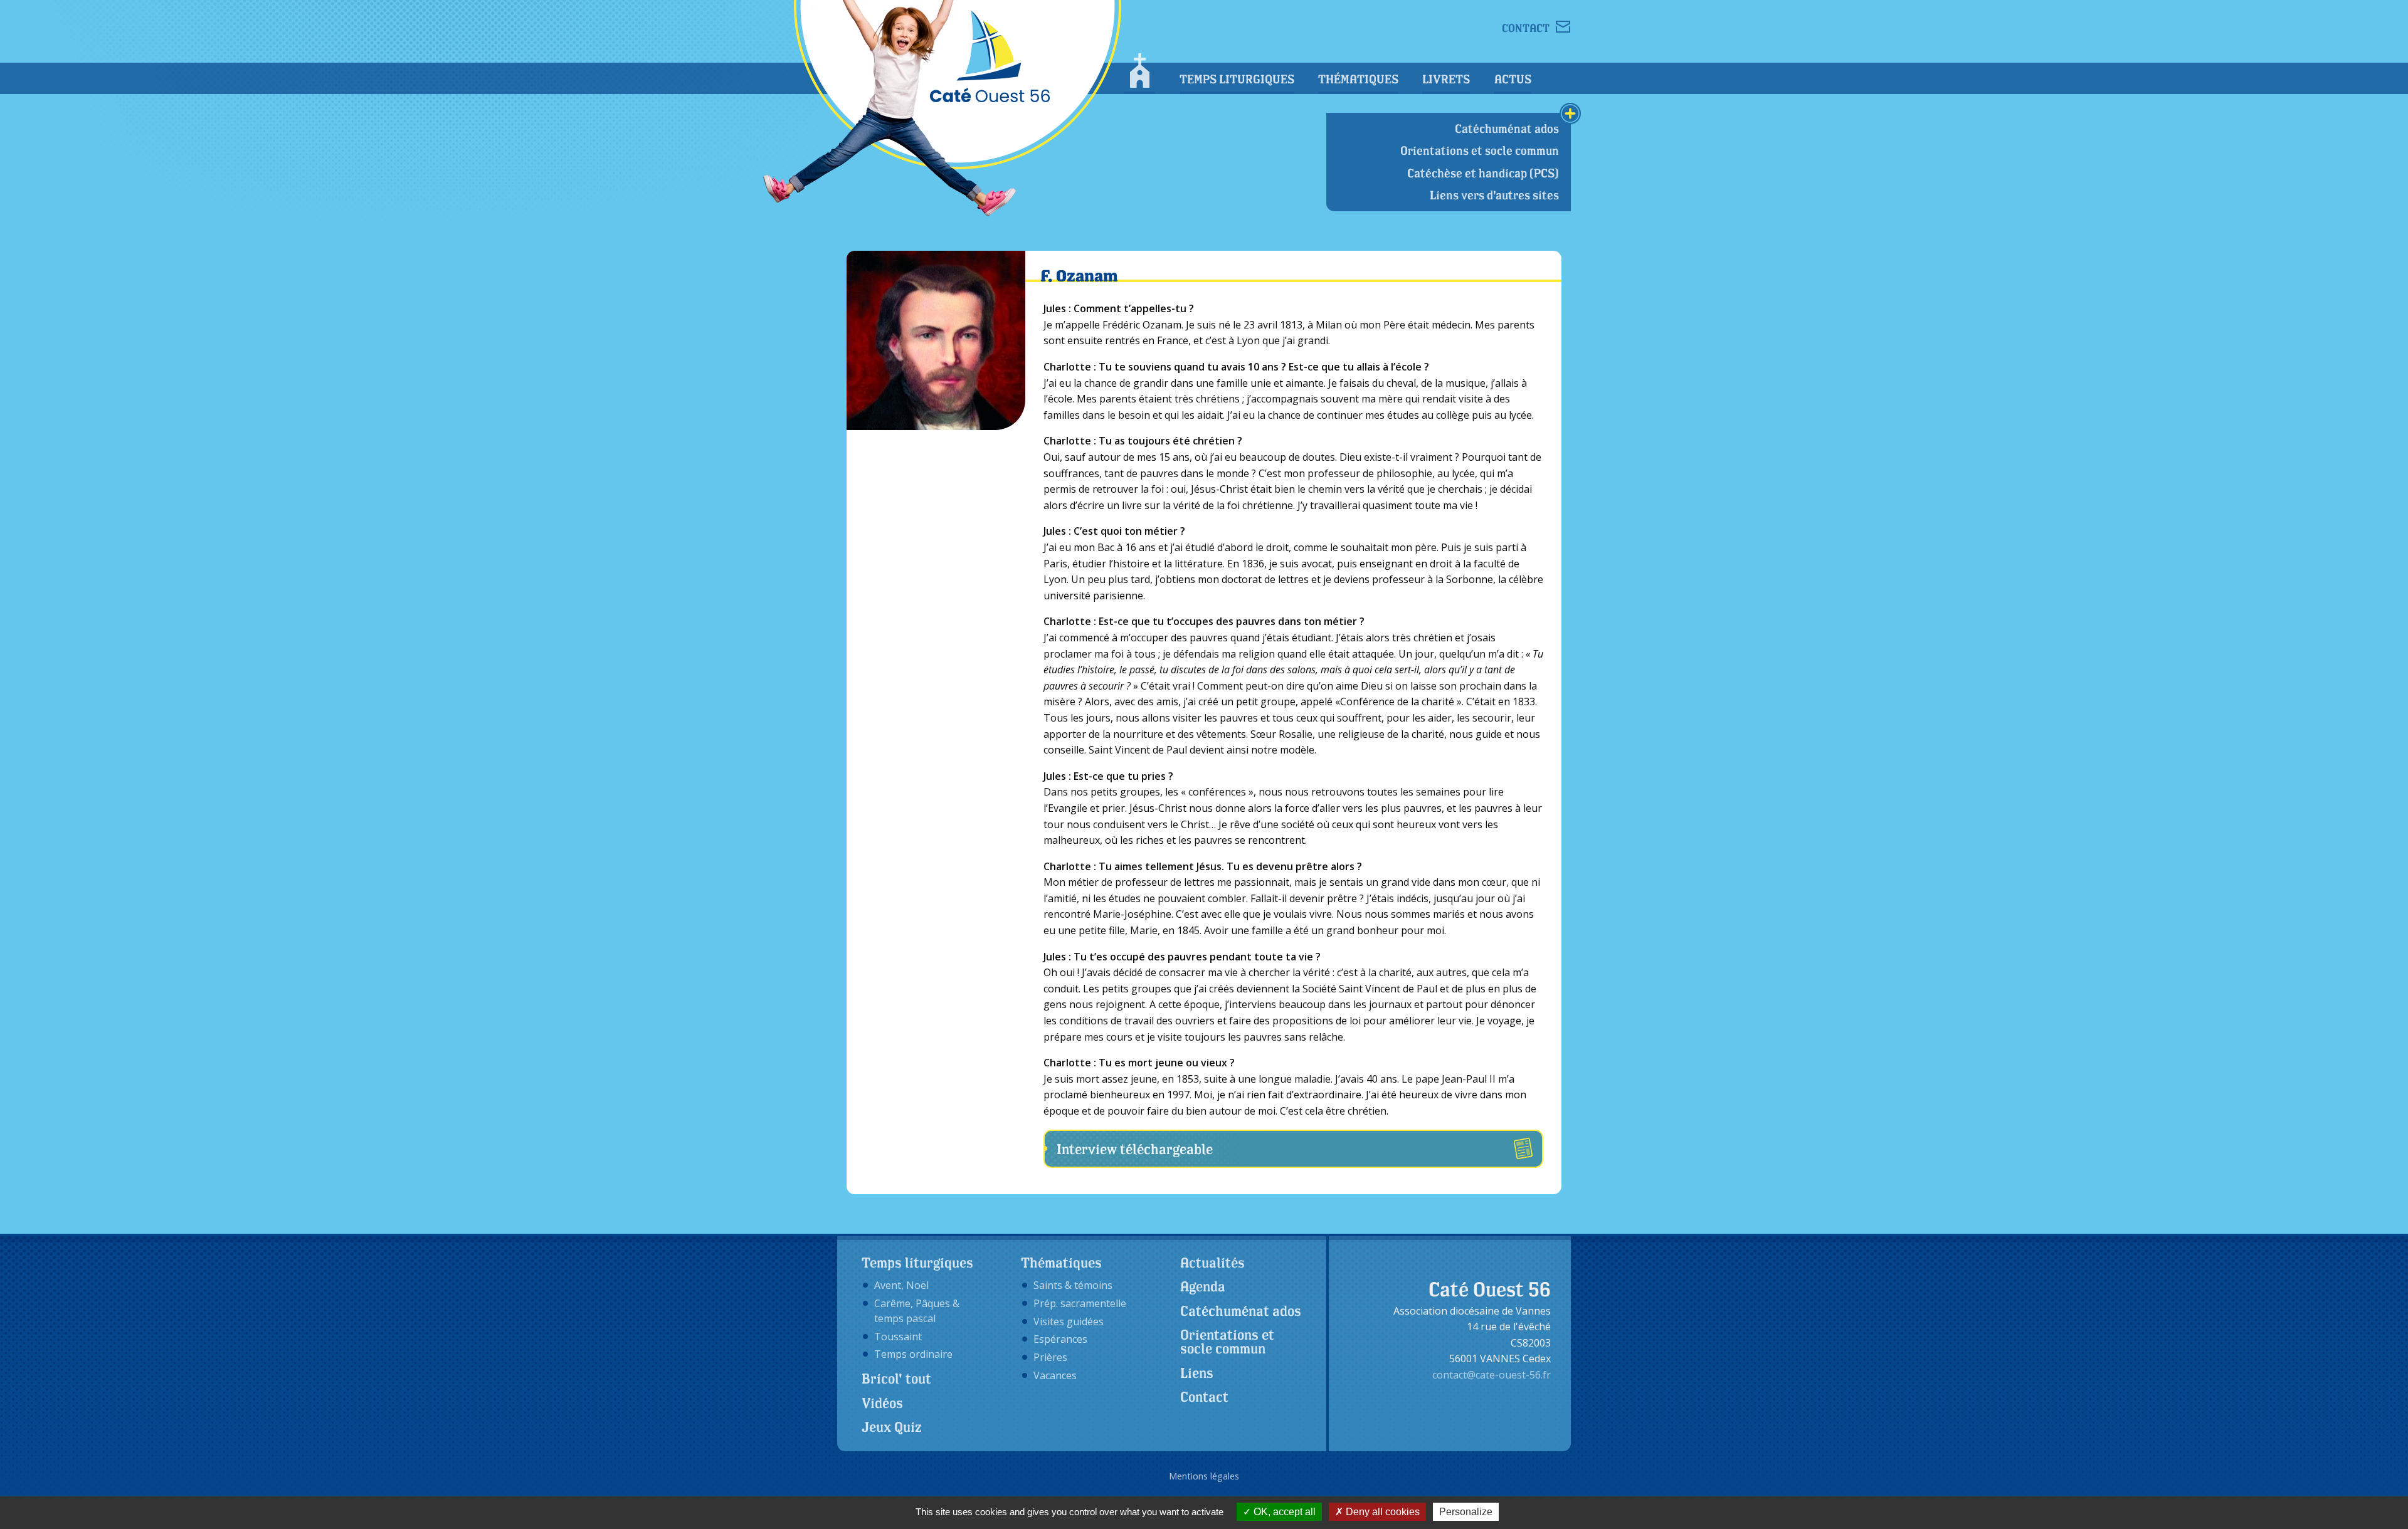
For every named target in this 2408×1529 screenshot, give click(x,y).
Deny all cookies (1381, 1512)
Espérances (1060, 1339)
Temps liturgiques (1237, 79)
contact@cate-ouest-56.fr (1492, 1375)
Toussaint (898, 1337)
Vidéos (882, 1403)
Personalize (1466, 1512)
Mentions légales (1204, 1476)
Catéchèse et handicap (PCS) (1483, 173)
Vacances (1055, 1375)
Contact (1204, 1397)
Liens (1197, 1373)
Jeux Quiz (892, 1427)
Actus (1513, 79)
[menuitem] (1139, 74)
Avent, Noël (901, 1285)
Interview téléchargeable (1135, 1149)
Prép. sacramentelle (1080, 1303)
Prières (1050, 1357)
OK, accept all (1283, 1512)
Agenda (1203, 1286)
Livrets (1446, 79)
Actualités (1212, 1263)
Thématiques (1358, 79)
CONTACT (1526, 27)
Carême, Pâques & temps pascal (917, 1311)
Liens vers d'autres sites (1494, 195)
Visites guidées (1069, 1321)
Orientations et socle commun (1480, 150)
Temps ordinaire (913, 1354)
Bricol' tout (896, 1379)
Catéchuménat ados (1507, 129)
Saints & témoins (1073, 1285)
